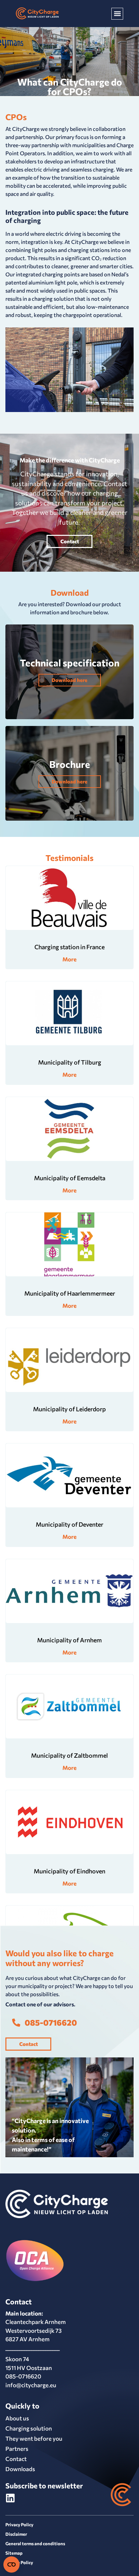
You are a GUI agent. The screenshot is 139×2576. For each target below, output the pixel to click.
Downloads (20, 2469)
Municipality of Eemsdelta (70, 1178)
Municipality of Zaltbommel (69, 1755)
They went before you (34, 2438)
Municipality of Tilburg (70, 1062)
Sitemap (14, 2553)
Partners (17, 2449)
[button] (117, 14)
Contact (16, 2459)
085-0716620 (23, 2376)
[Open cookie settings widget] (11, 2564)
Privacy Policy (19, 2525)
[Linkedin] (10, 2498)
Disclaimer (16, 2534)
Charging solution (29, 2428)
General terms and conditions (35, 2544)
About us (17, 2418)
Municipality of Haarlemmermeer (70, 1293)
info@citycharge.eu (31, 2385)
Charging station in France (69, 947)
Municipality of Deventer (69, 1524)
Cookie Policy (19, 2562)
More (69, 959)
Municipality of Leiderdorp (69, 1409)
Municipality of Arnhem (69, 1640)
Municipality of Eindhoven (69, 1871)
